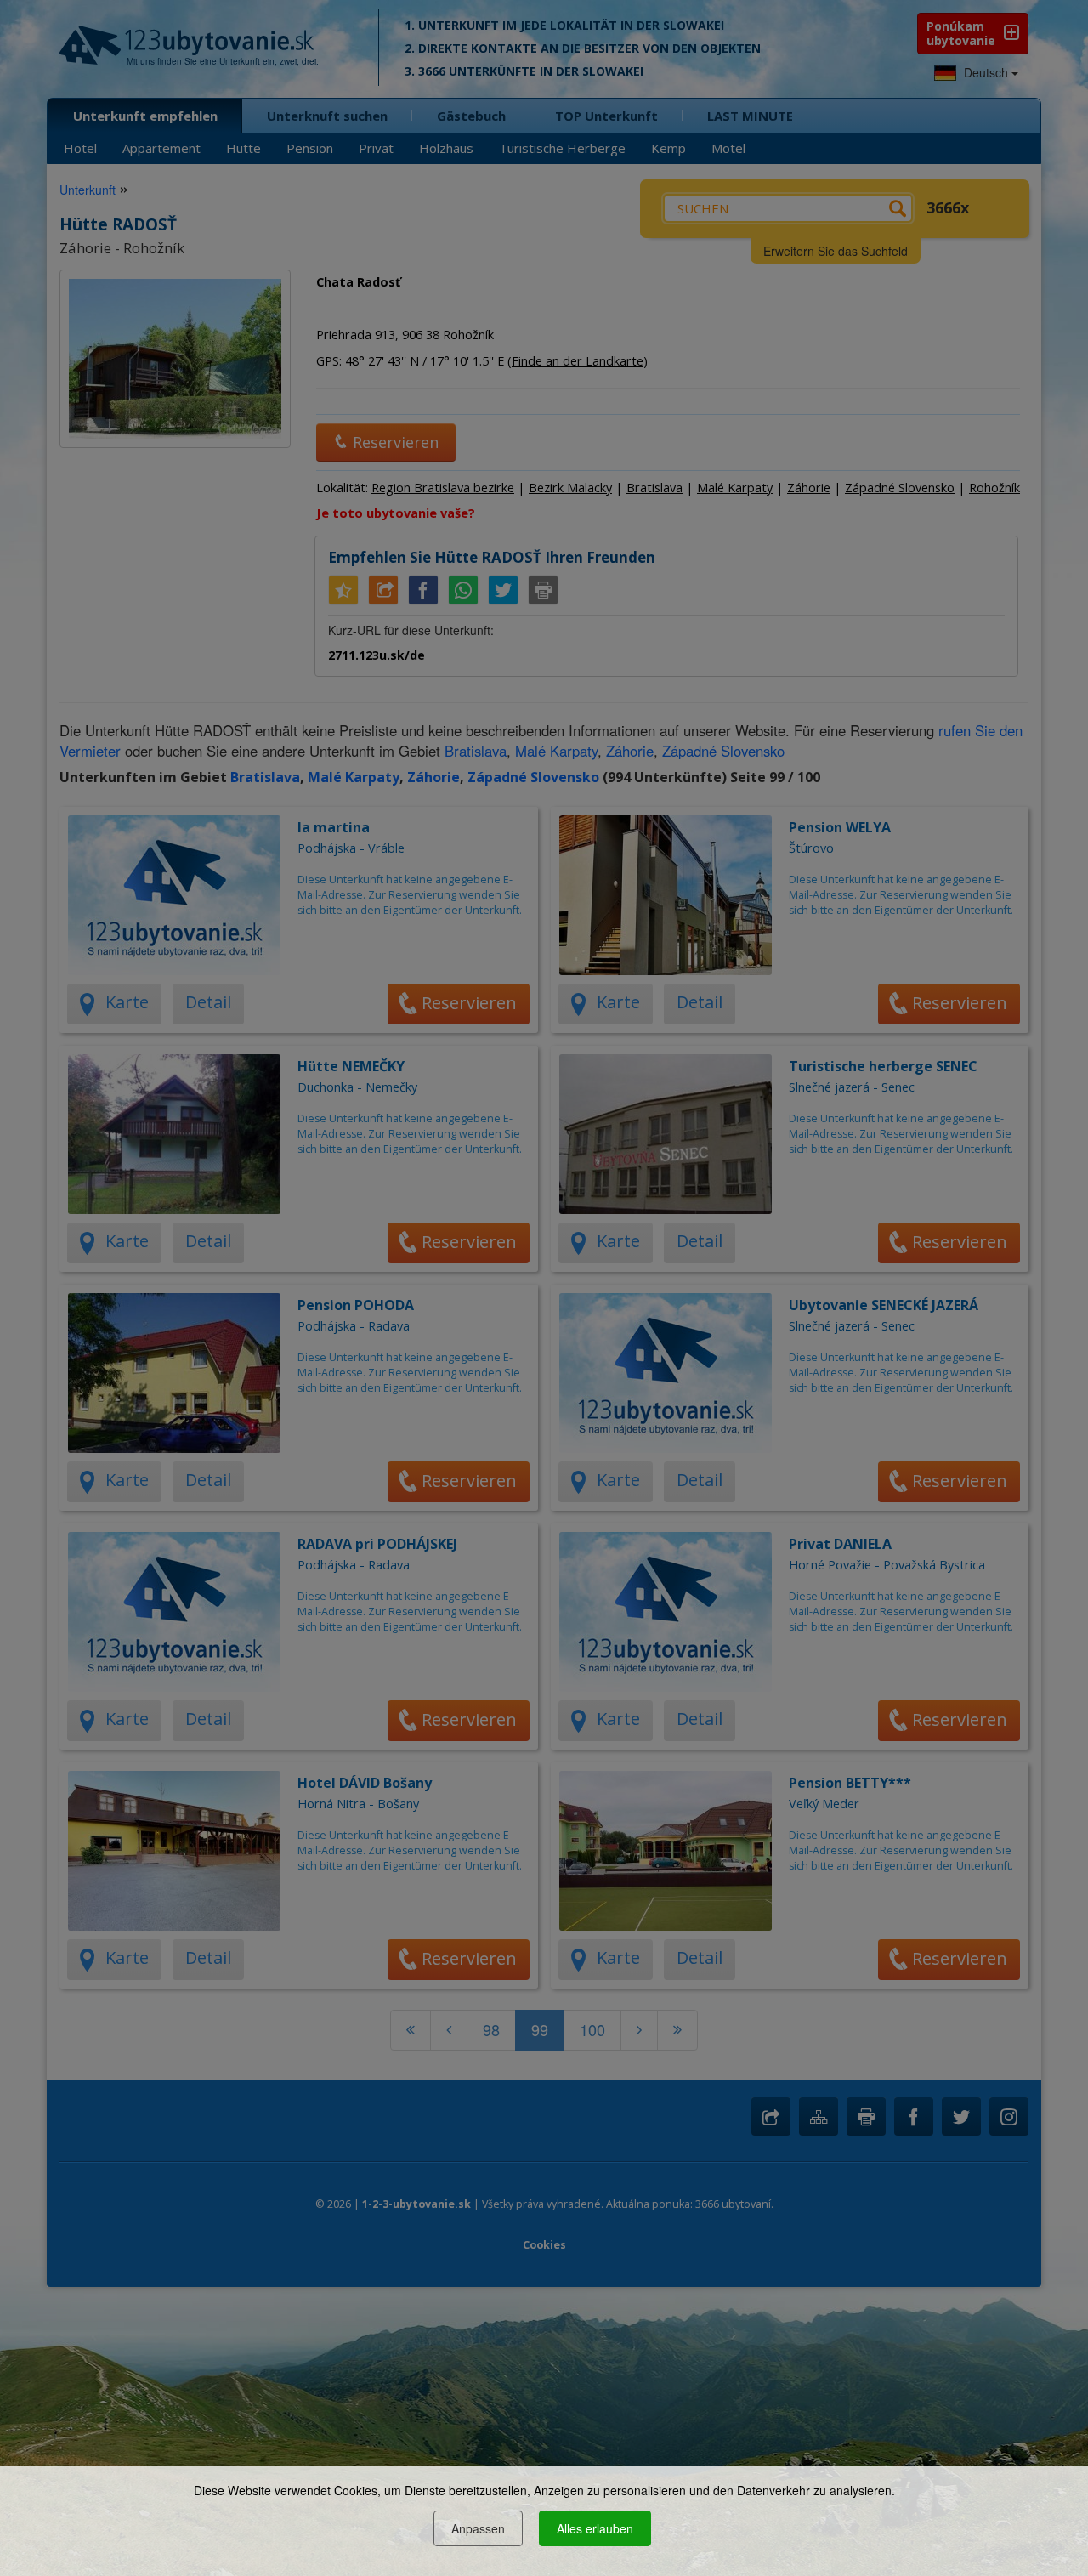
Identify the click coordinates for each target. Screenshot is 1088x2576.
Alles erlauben (595, 2528)
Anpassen (478, 2528)
